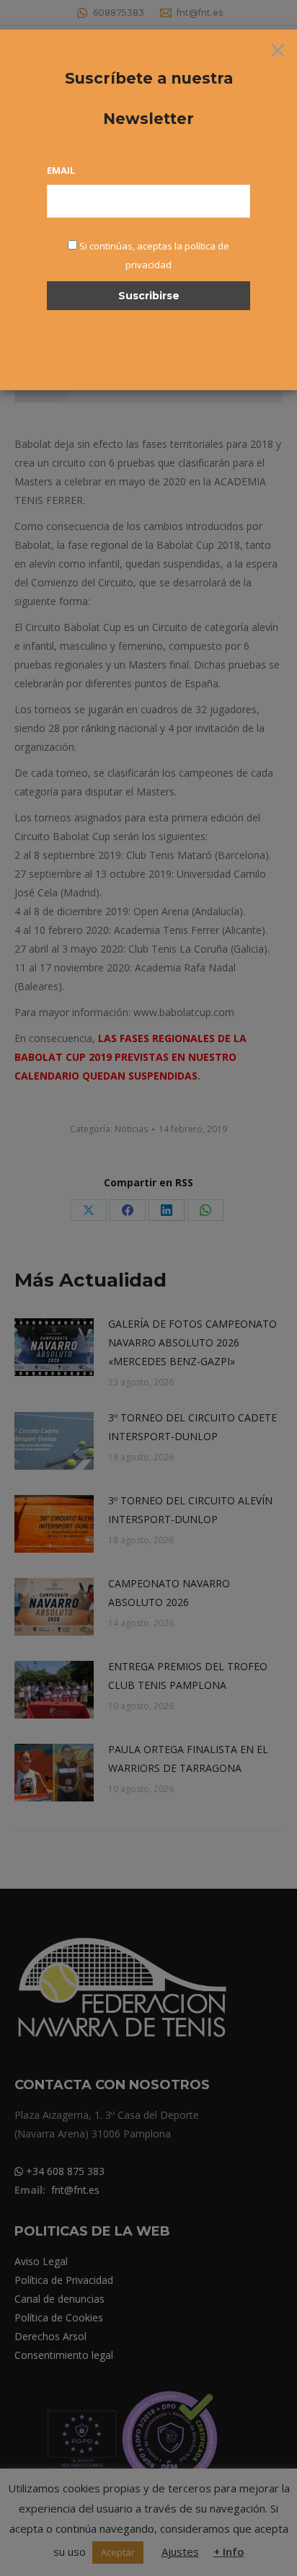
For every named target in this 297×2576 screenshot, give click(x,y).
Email (61, 170)
